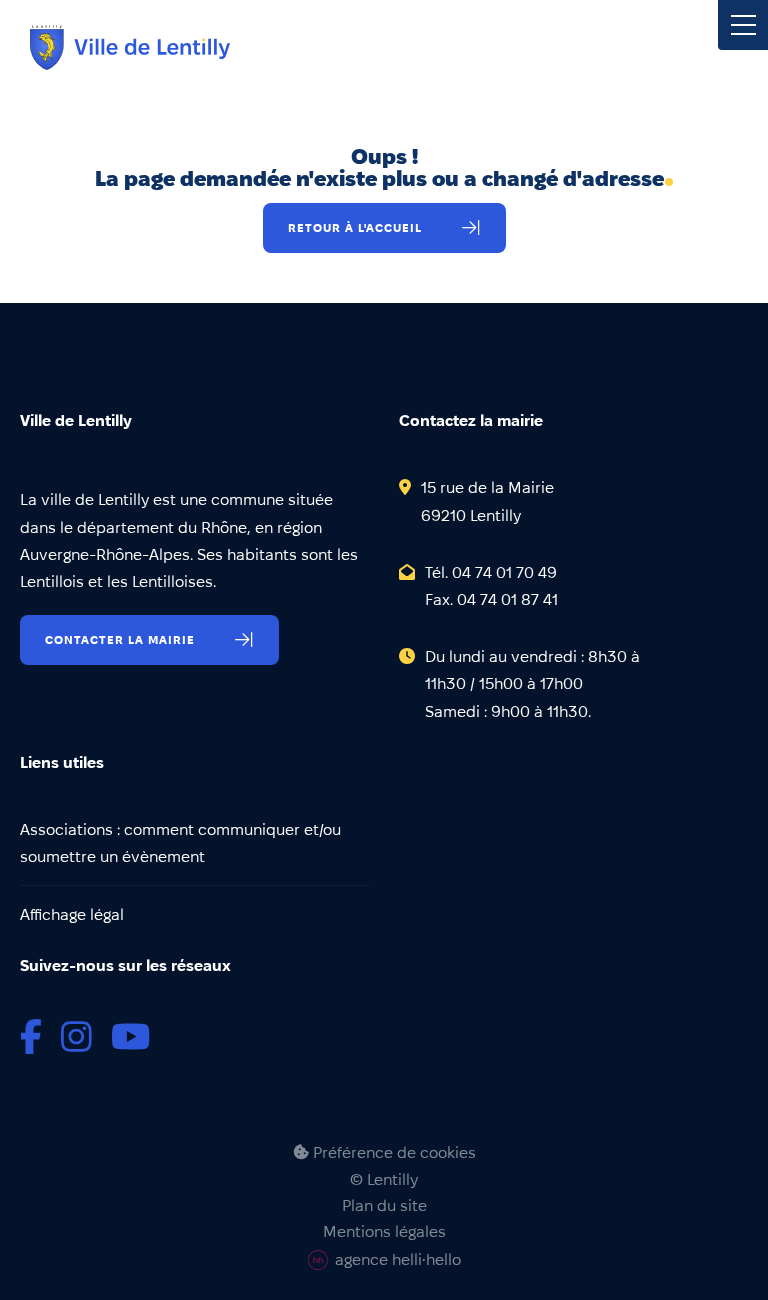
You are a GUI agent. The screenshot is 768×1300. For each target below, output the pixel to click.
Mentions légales (384, 1232)
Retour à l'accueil (355, 227)
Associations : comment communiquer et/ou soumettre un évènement (180, 843)
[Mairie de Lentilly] (130, 47)
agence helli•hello (398, 1259)
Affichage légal (72, 914)
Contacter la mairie (120, 639)
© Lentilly (384, 1180)
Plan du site (384, 1206)
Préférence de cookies (392, 1152)
